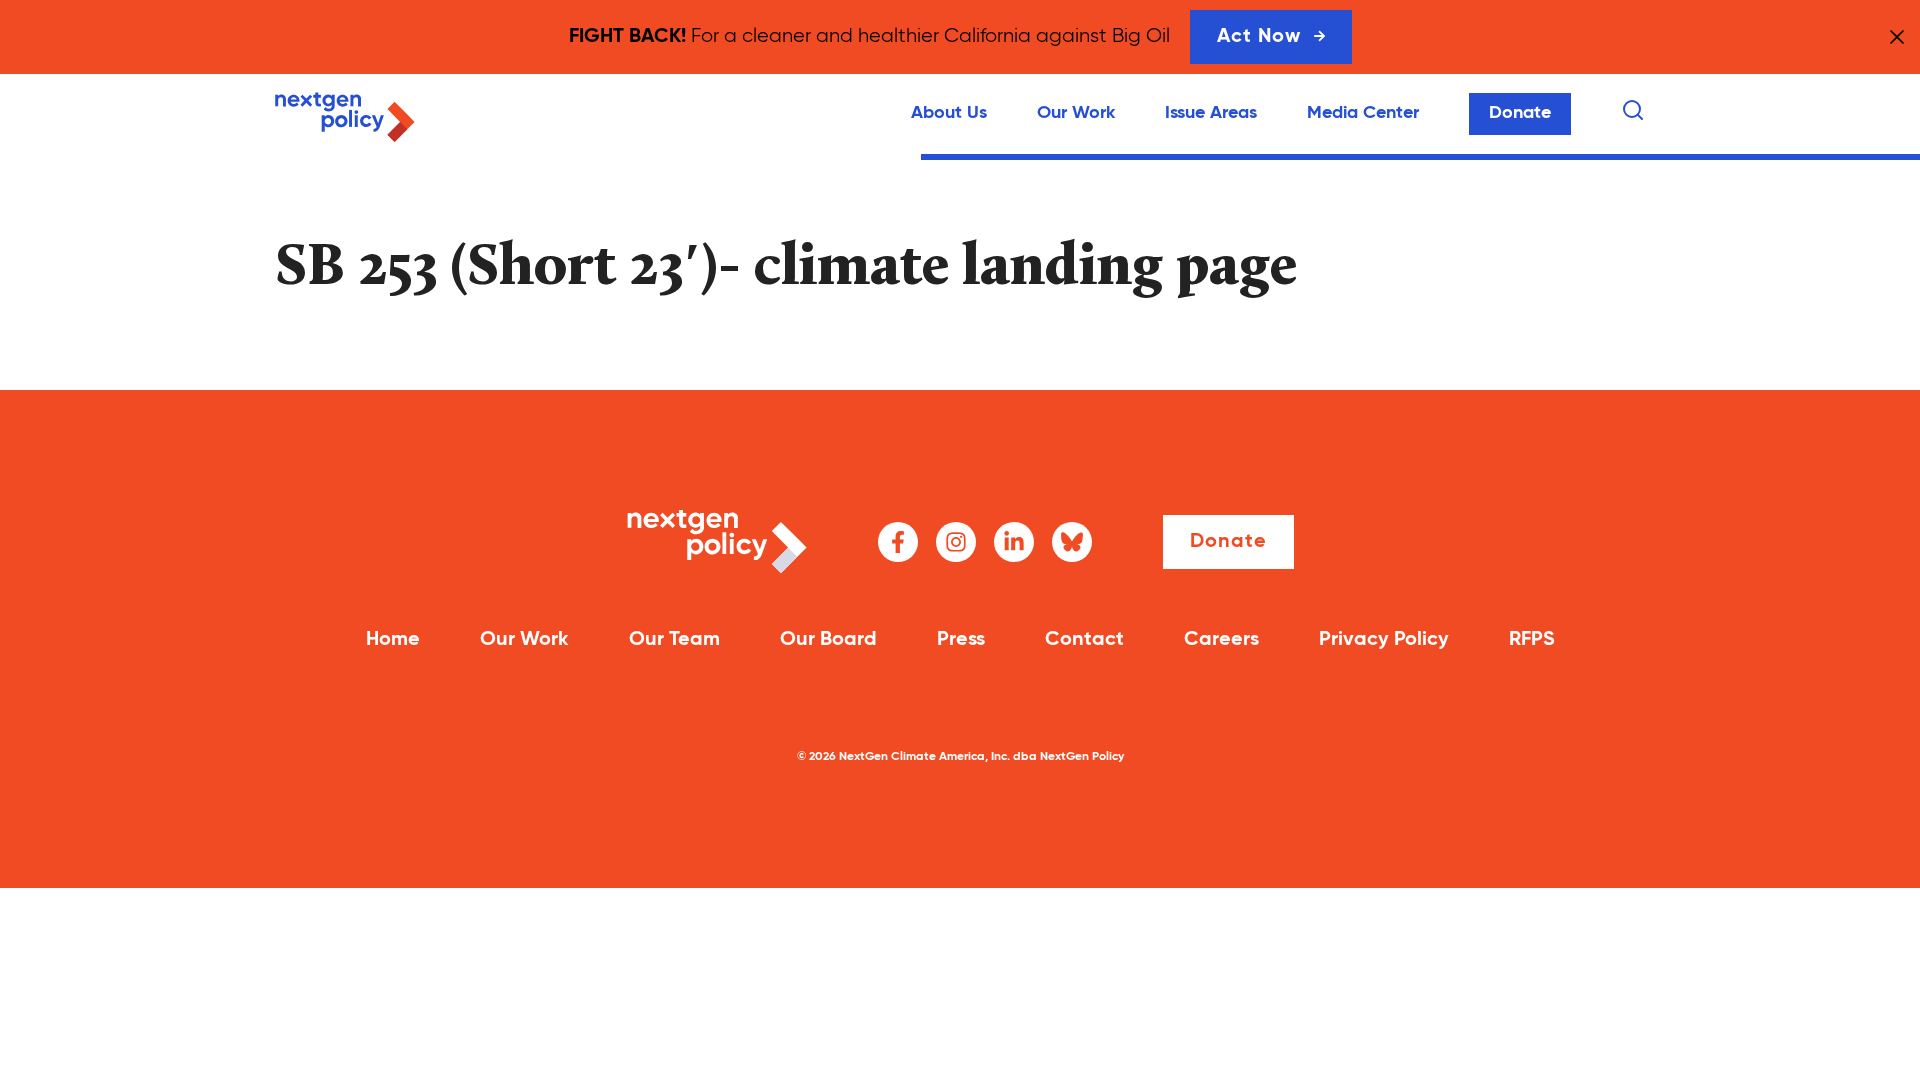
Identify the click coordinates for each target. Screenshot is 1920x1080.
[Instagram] (956, 542)
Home (393, 640)
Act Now (1259, 37)
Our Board (828, 640)
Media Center (1363, 113)
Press (961, 640)
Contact (1084, 640)
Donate (1520, 113)
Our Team (674, 640)
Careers (1221, 640)
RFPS (1532, 640)
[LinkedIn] (1014, 542)
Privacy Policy (1384, 640)
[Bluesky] (1072, 542)
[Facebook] (898, 542)
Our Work (1076, 113)
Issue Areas (1211, 113)
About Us (949, 113)
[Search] (1633, 110)
